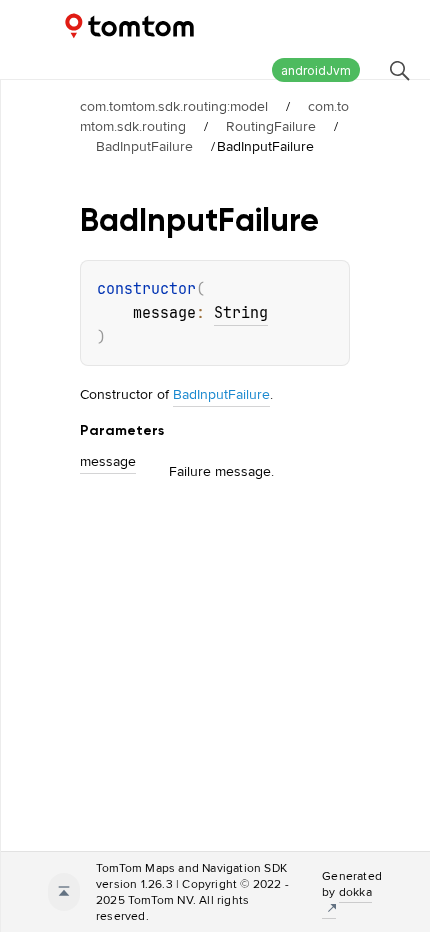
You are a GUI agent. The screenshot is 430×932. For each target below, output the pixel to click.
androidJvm (316, 70)
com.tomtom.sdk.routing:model (174, 106)
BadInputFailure (144, 146)
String (241, 313)
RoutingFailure (271, 126)
